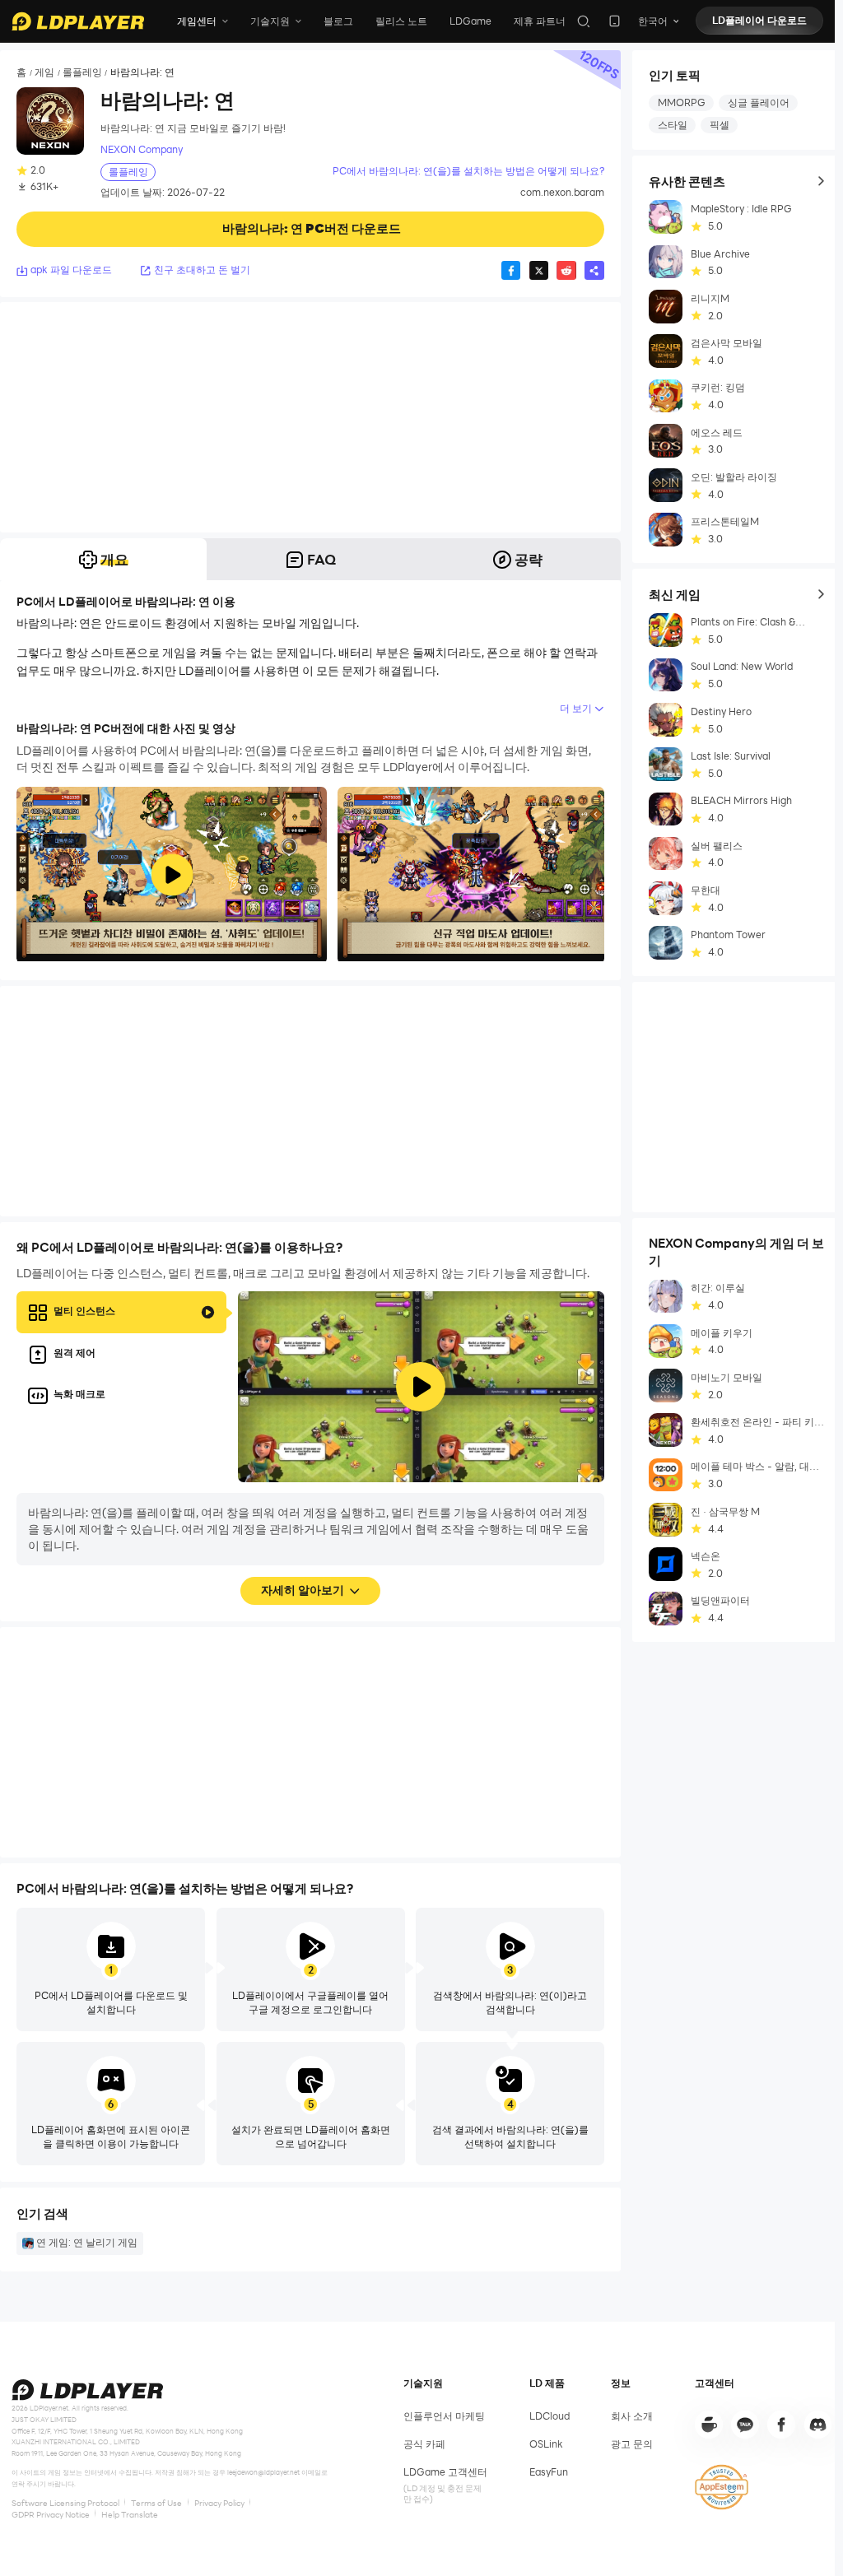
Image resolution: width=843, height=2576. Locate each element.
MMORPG (682, 102)
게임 (44, 72)
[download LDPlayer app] (615, 21)
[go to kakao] (745, 2425)
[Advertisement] (310, 417)
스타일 (673, 125)
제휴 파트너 (540, 21)
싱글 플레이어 (759, 102)
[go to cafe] (709, 2425)
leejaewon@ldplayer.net (263, 2472)
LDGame (470, 21)
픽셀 (720, 125)
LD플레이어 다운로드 (759, 20)
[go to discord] (818, 2425)
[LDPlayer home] (78, 21)
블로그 (338, 21)
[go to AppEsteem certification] (721, 2487)
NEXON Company (142, 149)
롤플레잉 (82, 72)
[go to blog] (781, 2425)
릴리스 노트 (401, 21)
